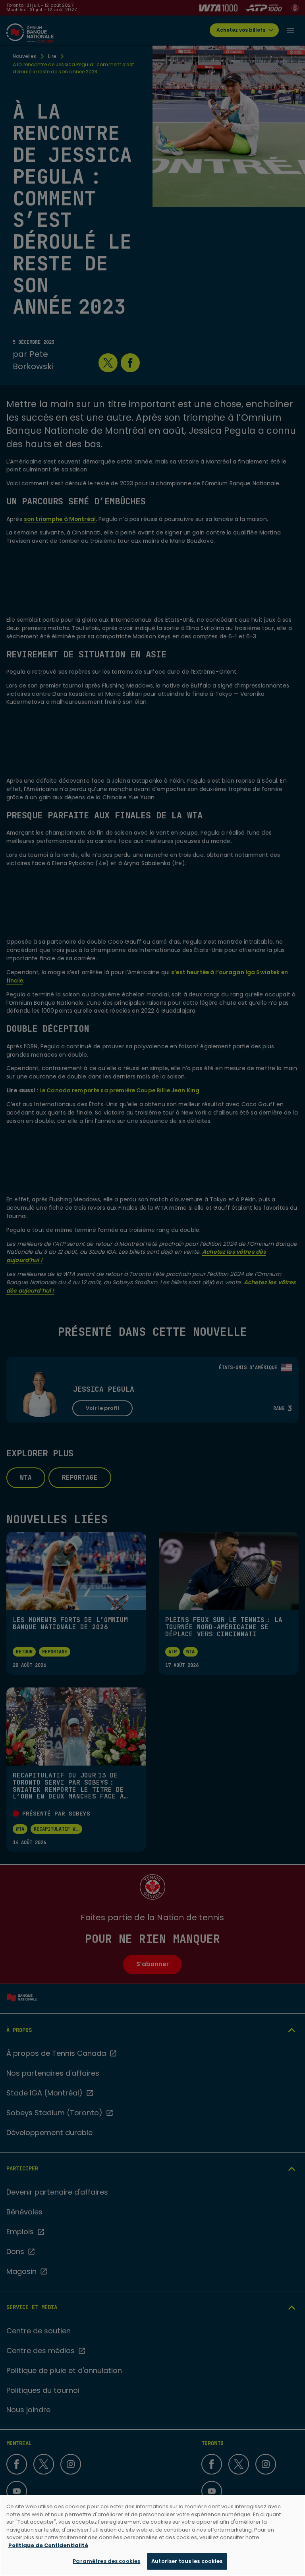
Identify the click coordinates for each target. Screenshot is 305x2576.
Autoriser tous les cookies (187, 2561)
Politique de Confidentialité (48, 2545)
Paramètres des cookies (106, 2561)
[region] (152, 2535)
